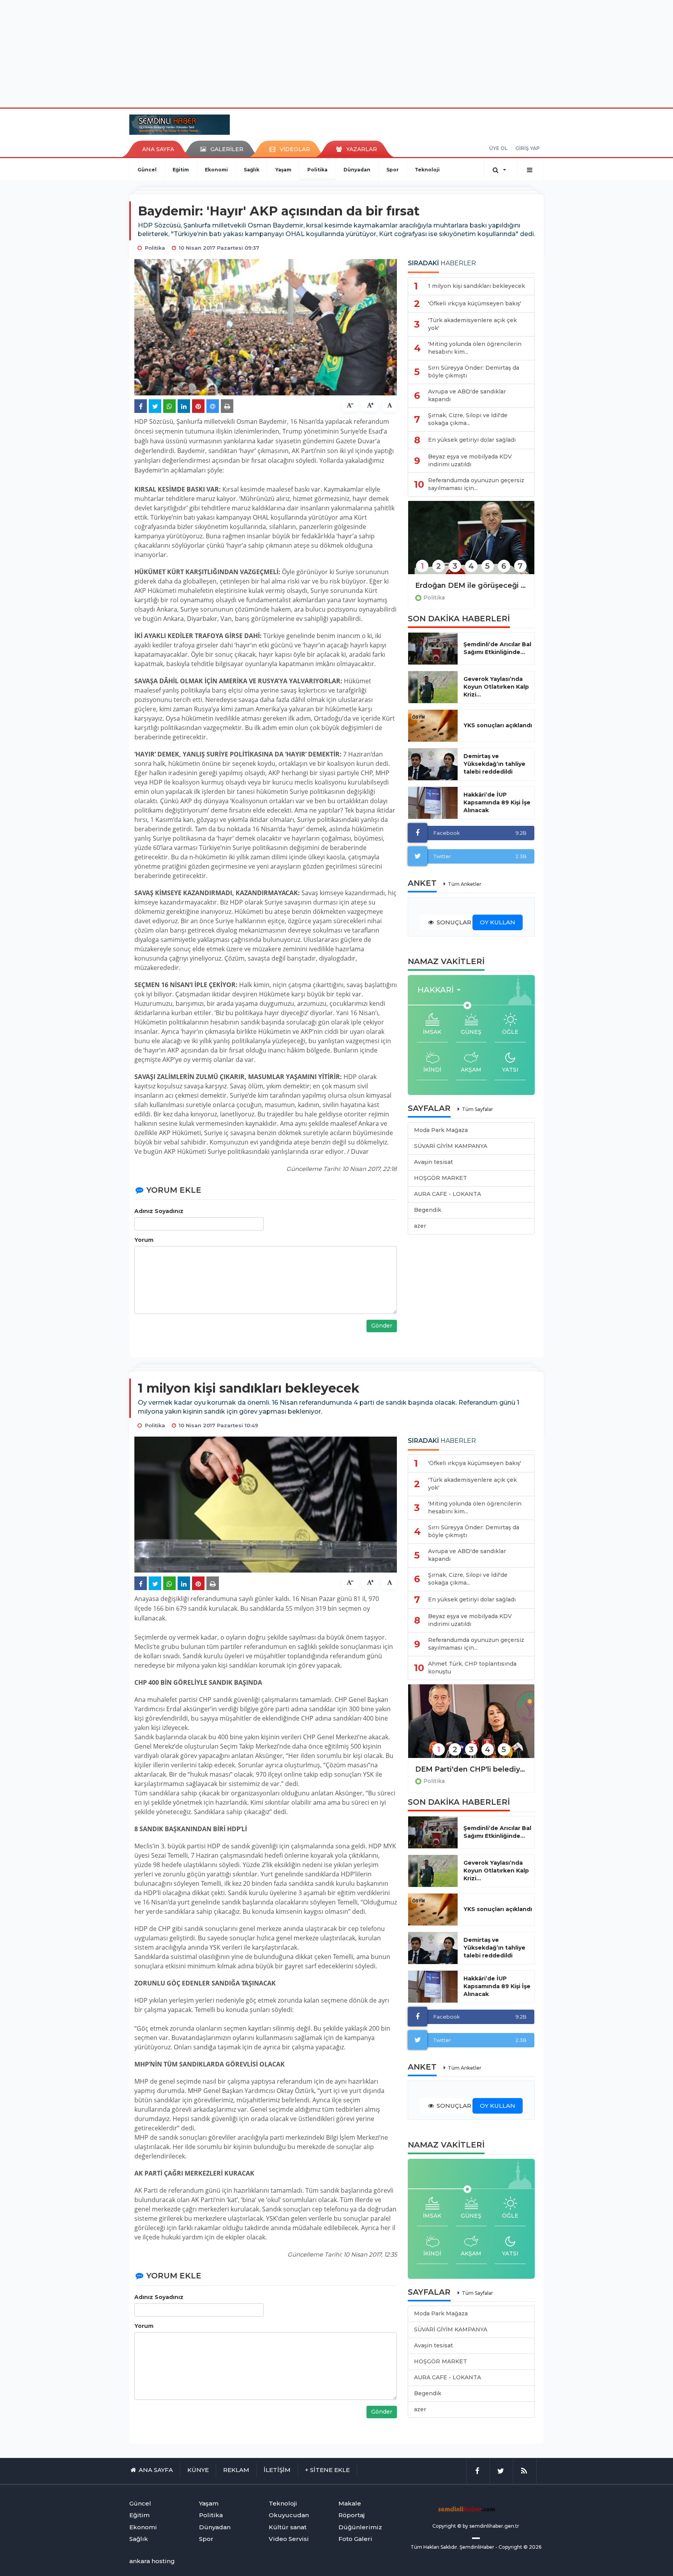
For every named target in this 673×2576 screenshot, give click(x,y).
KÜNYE (198, 2470)
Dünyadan (357, 170)
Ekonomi (216, 170)
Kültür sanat (288, 2527)
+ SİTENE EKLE (327, 2470)
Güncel (147, 170)
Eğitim (181, 170)
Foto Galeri (355, 2539)
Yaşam (283, 170)
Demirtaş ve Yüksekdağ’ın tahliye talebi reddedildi (494, 764)
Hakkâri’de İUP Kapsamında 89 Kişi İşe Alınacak (497, 802)
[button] (441, 990)
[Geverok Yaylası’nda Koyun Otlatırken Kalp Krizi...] (433, 687)
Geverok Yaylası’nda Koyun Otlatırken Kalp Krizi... (496, 687)
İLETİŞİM (277, 2470)
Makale (350, 2503)
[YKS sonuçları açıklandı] (433, 726)
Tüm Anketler (465, 884)
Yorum (144, 1240)
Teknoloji (427, 170)
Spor (393, 170)
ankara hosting (152, 2561)
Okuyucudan (289, 2515)
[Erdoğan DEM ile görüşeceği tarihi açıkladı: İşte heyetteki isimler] (471, 543)
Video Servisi (289, 2539)
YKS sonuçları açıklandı (498, 725)
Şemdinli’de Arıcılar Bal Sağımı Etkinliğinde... (497, 648)
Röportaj (351, 2515)
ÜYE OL (498, 148)
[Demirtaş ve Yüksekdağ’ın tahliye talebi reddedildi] (433, 764)
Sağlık (252, 170)
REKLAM (236, 2470)
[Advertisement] (336, 53)
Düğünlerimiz (360, 2527)
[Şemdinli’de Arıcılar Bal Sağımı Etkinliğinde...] (433, 649)
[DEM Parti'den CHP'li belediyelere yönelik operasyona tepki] (471, 1726)
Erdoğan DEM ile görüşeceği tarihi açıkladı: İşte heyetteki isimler (471, 585)
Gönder (382, 1326)
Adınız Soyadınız (159, 1211)
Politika (317, 170)
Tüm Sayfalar (477, 1109)
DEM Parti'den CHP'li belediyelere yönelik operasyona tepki (471, 1769)
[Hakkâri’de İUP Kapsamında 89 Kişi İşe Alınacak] (433, 803)
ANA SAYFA (158, 149)
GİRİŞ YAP (528, 148)
